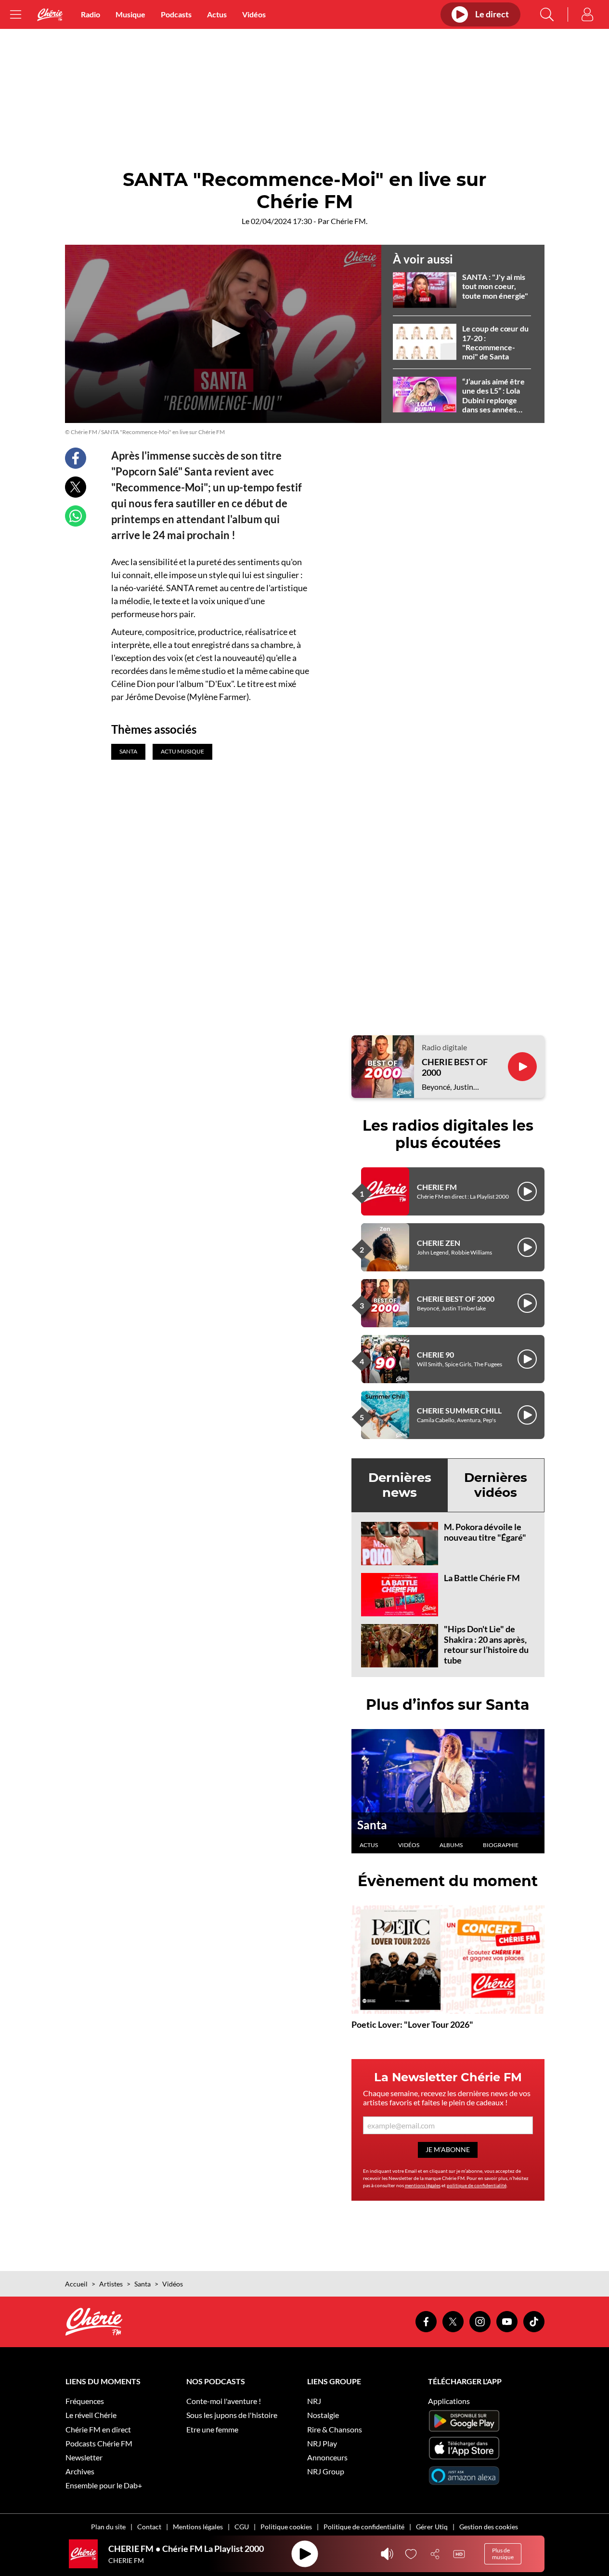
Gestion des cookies (489, 2527)
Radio (91, 14)
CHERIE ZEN (439, 1243)
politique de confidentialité (477, 2185)
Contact (149, 2527)
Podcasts (176, 14)
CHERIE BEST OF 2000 (455, 1067)
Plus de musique (503, 2554)
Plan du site (108, 2527)
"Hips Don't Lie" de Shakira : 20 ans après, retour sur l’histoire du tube (486, 1645)
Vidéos (254, 14)
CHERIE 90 (435, 1354)
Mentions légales (198, 2527)
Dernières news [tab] (400, 1485)
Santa (372, 1825)
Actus (217, 14)
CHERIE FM (437, 1187)
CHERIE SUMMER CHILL (459, 1410)
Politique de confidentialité (364, 2527)
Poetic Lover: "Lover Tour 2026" (412, 2024)
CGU (242, 2527)
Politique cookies (286, 2527)
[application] (223, 334)
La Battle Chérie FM (482, 1578)
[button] (223, 333)
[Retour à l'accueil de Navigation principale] (50, 15)
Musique (130, 14)
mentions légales (423, 2185)
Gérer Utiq (432, 2527)
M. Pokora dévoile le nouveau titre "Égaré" (485, 1532)
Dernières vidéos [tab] (496, 1485)
